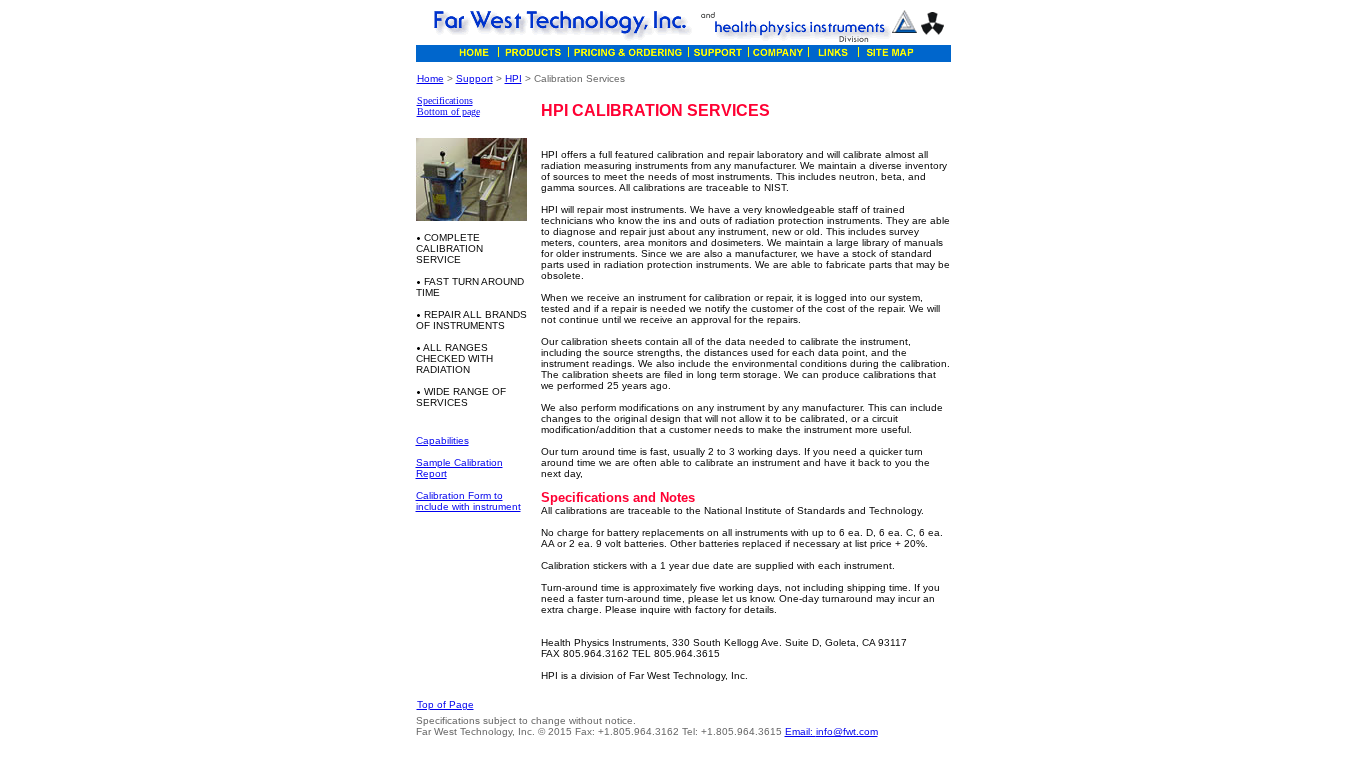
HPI (513, 78)
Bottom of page (448, 111)
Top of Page (445, 704)
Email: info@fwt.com (831, 731)
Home (430, 78)
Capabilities (442, 440)
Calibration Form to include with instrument (468, 501)
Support (474, 78)
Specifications (445, 100)
